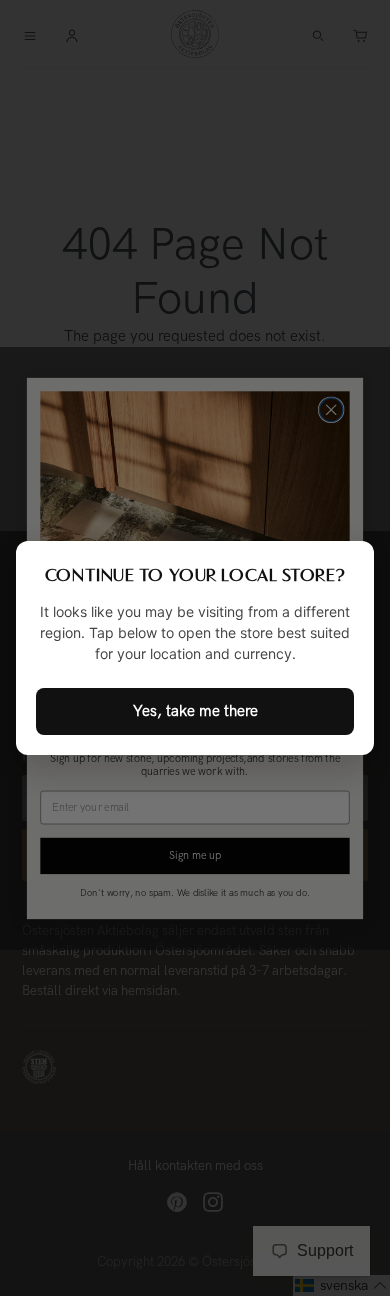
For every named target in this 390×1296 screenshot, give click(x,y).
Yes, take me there (195, 711)
